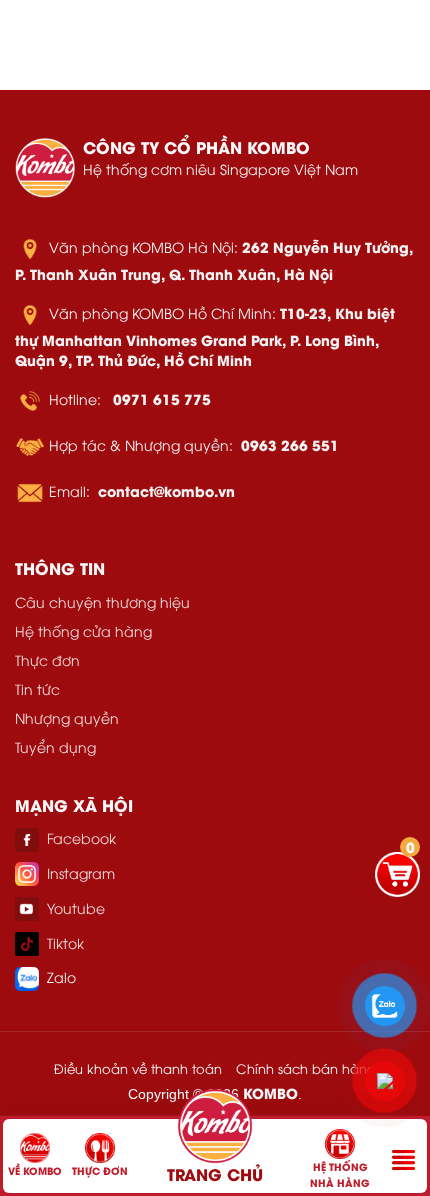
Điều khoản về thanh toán (138, 1068)
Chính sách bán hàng (306, 1068)
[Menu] (403, 1160)
